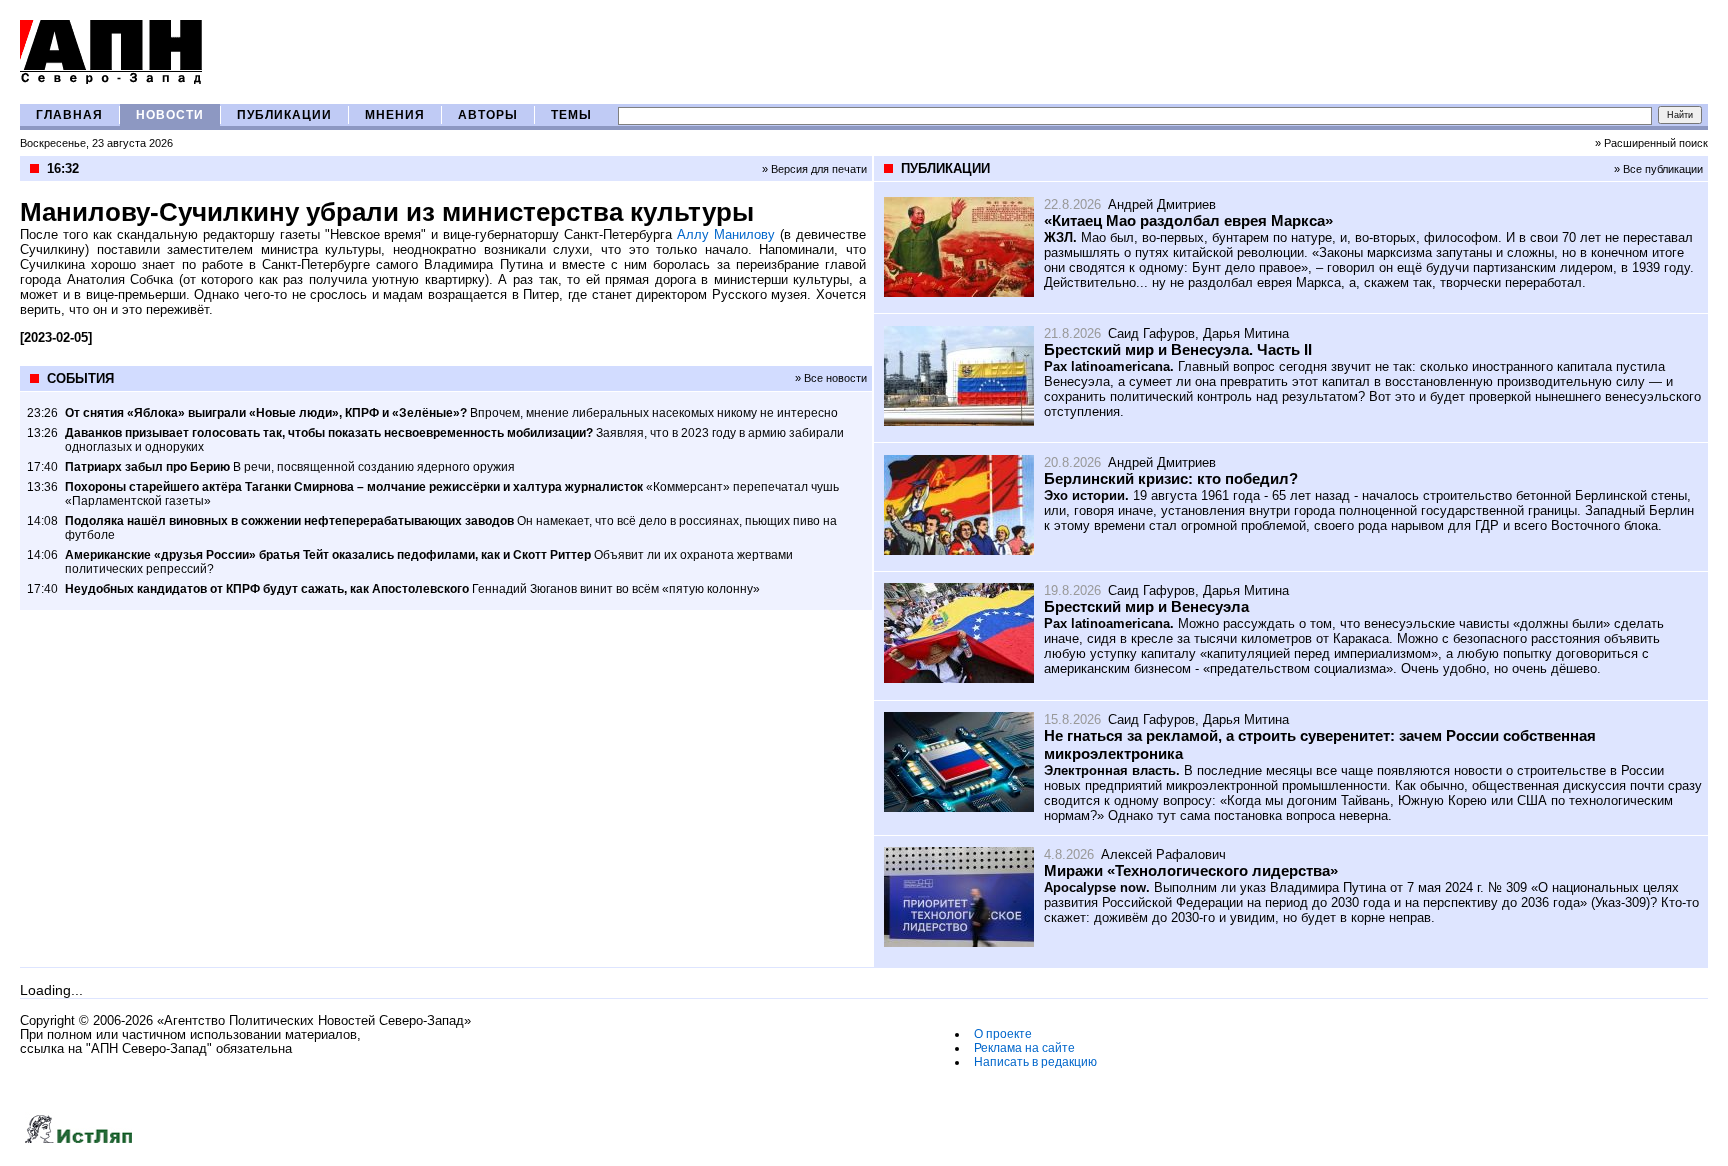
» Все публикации (1658, 169)
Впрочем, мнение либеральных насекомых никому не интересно (451, 413)
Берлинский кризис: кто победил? (1171, 478)
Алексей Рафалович (1163, 854)
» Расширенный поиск (1651, 143)
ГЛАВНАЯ (69, 115)
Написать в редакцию (1035, 1062)
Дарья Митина (1246, 333)
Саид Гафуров (1151, 333)
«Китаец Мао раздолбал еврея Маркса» (1188, 220)
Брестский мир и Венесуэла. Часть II (1178, 349)
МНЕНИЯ (395, 115)
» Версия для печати (814, 169)
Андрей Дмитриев (1162, 204)
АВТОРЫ (488, 115)
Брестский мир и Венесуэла (1146, 606)
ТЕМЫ (571, 115)
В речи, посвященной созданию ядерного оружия (290, 467)
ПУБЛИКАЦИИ (284, 115)
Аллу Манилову (726, 234)
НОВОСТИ (170, 115)
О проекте (1003, 1034)
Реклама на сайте (1024, 1048)
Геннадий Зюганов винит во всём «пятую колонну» (412, 589)
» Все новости (831, 378)
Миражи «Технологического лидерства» (1191, 870)
